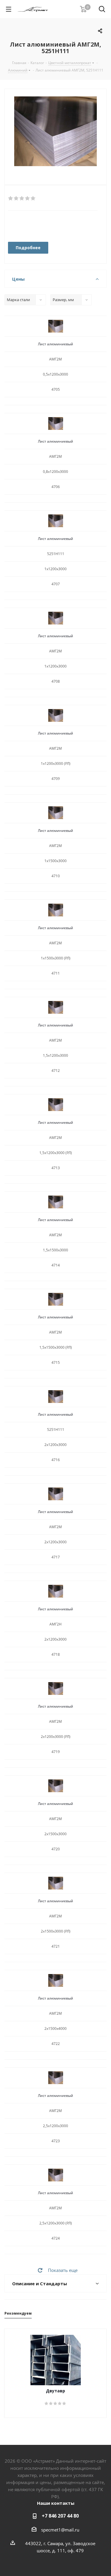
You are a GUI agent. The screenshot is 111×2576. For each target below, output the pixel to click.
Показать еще (63, 2270)
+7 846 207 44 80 (60, 2516)
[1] (11, 198)
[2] (16, 198)
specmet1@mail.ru (60, 2530)
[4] (28, 198)
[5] (33, 198)
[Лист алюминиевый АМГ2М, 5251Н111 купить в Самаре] (55, 132)
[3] (22, 198)
